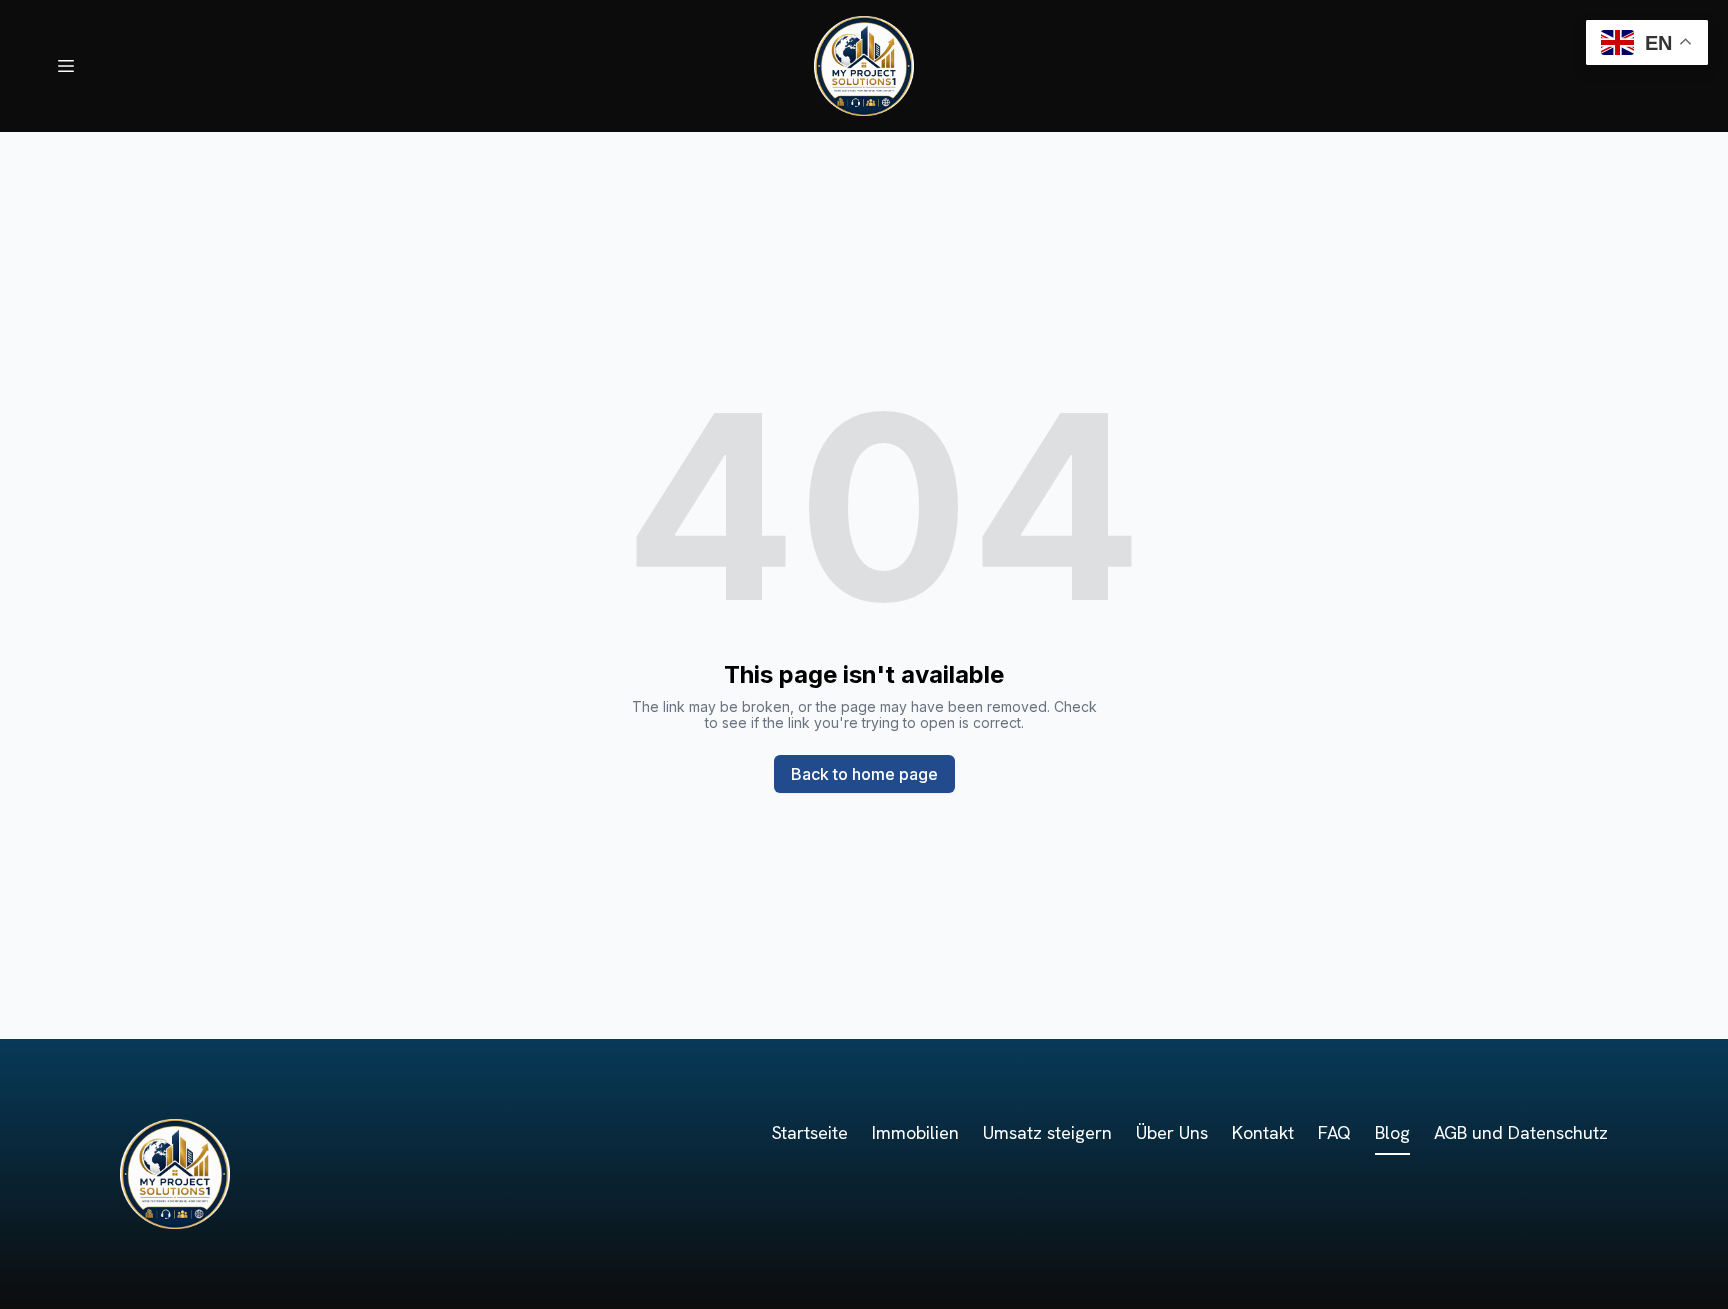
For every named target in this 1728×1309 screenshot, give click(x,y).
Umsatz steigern (1047, 1132)
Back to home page (864, 774)
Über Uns (1172, 1132)
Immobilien (915, 1132)
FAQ (1334, 1132)
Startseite (810, 1132)
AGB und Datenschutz (1521, 1132)
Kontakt (1263, 1132)
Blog (1392, 1132)
